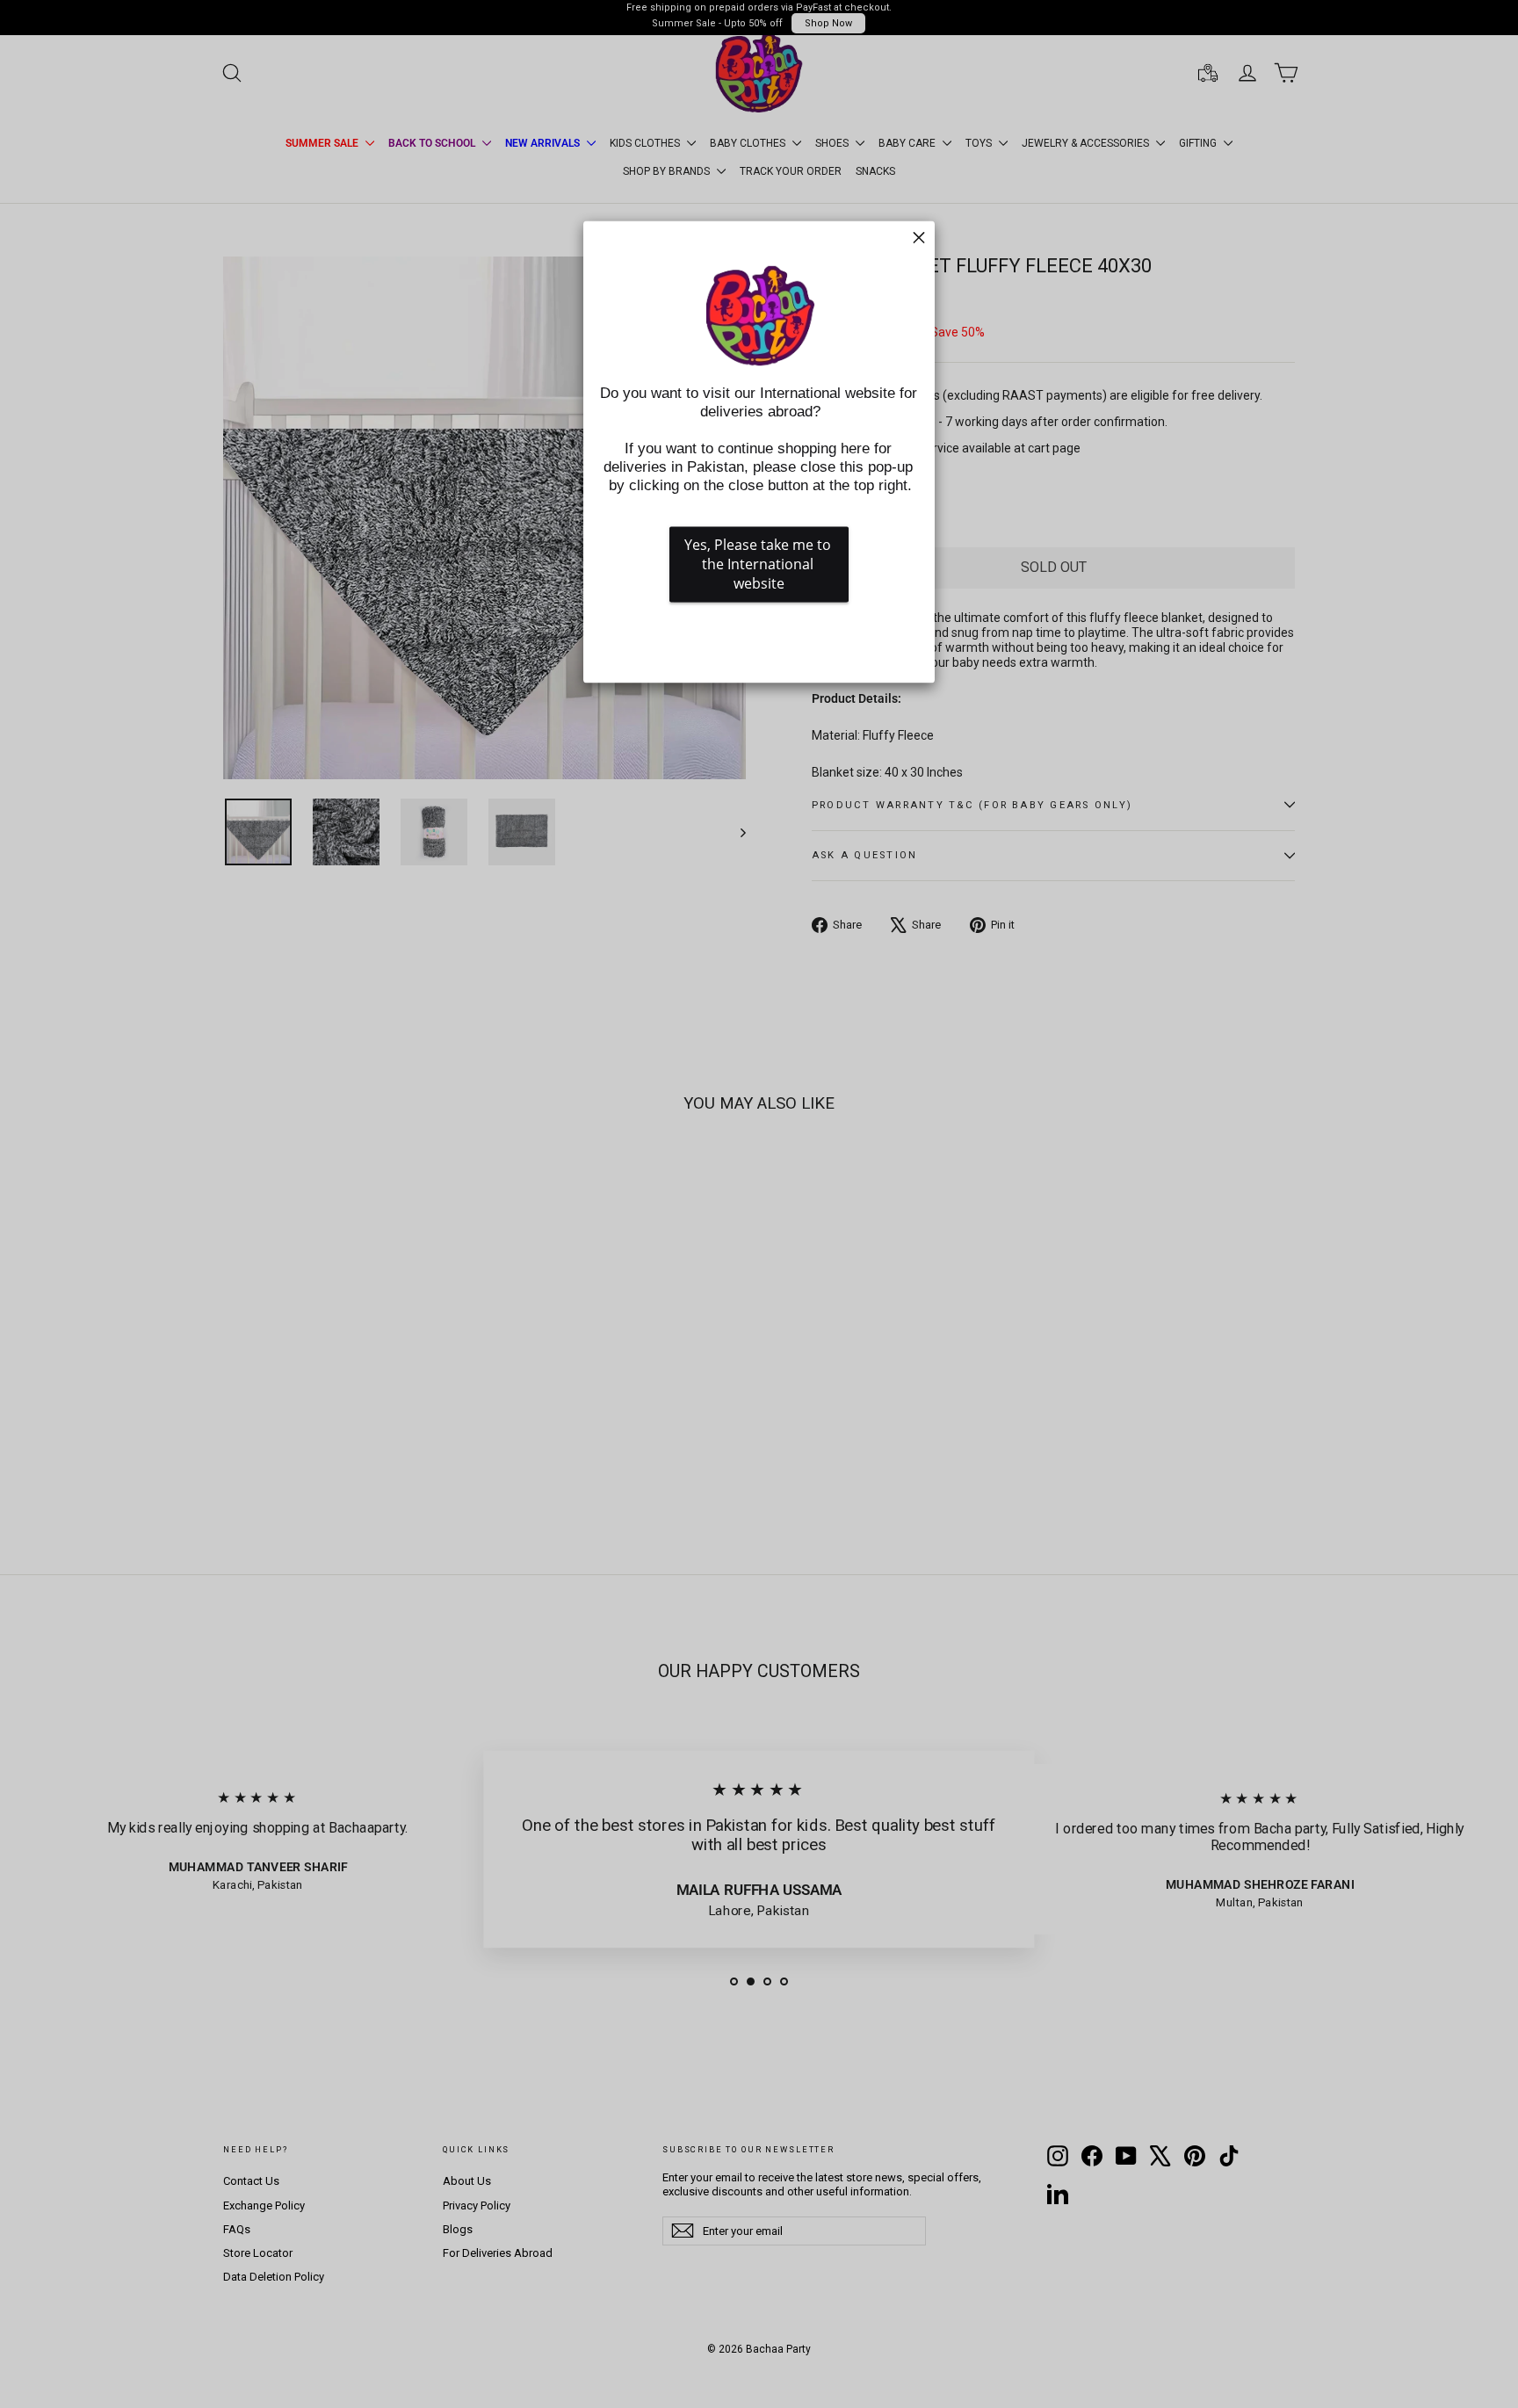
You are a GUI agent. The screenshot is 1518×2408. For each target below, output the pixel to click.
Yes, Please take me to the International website (759, 565)
